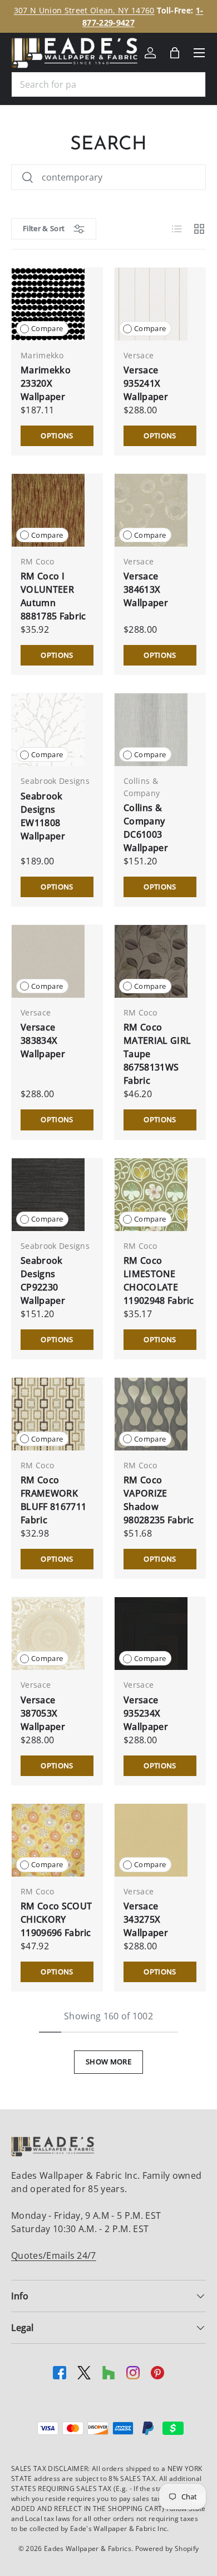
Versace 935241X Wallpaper (146, 383)
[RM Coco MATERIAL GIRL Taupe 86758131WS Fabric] (151, 961)
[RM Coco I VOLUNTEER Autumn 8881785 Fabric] (48, 510)
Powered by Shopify (167, 2549)
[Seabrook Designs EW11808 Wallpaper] (48, 730)
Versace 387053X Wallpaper (43, 1713)
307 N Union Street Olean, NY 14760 (84, 10)
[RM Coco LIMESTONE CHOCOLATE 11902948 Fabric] (151, 1195)
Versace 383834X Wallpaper (43, 1041)
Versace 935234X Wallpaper (146, 1713)
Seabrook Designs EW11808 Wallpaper (43, 816)
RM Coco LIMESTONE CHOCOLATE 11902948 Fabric (159, 1281)
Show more (108, 2062)
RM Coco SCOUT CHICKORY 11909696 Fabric (56, 1919)
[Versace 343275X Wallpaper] (151, 1840)
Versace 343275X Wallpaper (146, 1919)
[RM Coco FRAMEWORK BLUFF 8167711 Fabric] (48, 1414)
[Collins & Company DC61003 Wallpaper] (151, 730)
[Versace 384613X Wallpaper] (151, 510)
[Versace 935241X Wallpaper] (151, 304)
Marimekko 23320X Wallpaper (46, 383)
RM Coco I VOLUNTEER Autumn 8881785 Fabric (53, 596)
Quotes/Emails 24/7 (54, 2255)
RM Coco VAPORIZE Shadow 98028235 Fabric (159, 1500)
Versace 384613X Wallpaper (146, 589)
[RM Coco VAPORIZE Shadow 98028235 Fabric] (151, 1414)
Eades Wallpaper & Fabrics (88, 2549)
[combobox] (108, 84)
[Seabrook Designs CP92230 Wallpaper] (48, 1195)
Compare (47, 328)
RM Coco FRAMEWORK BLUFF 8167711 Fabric (53, 1500)
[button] (175, 53)
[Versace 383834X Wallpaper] (48, 961)
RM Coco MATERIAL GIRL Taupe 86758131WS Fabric (157, 1054)
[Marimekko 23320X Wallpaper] (48, 304)
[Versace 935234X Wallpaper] (151, 1634)
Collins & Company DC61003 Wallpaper (146, 828)
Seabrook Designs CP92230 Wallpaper (43, 1281)
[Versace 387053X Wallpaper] (48, 1634)
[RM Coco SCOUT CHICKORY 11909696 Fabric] (48, 1840)
